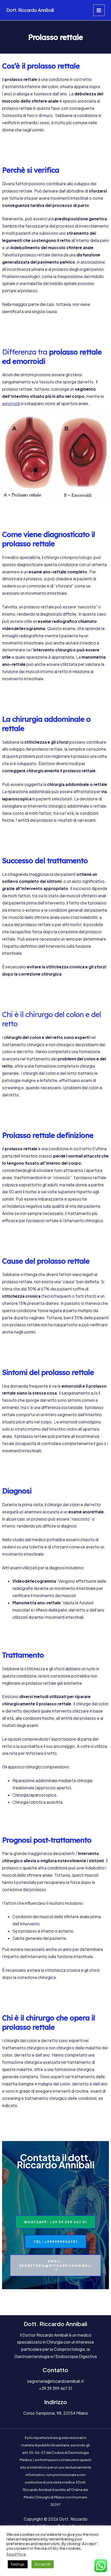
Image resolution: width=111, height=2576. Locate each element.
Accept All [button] (43, 2564)
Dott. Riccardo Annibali (30, 10)
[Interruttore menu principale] (99, 10)
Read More (16, 2554)
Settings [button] (18, 2564)
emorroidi (11, 403)
